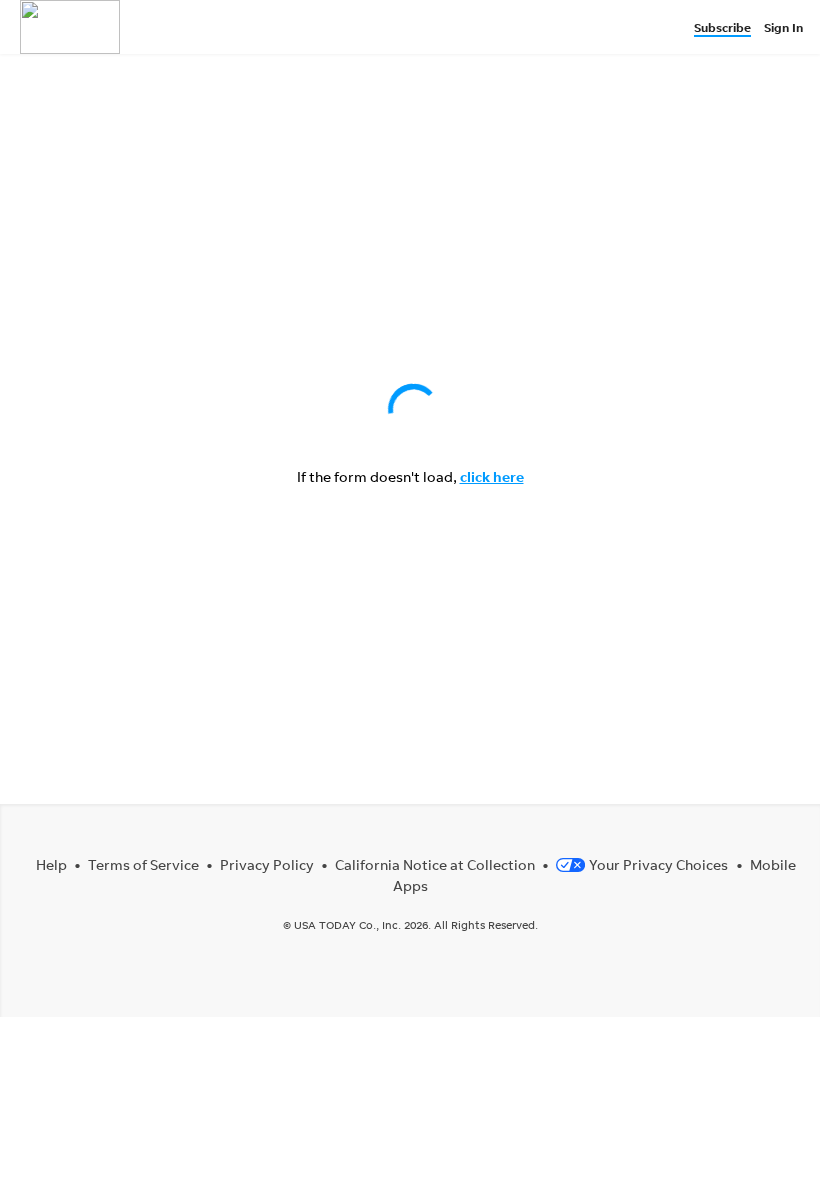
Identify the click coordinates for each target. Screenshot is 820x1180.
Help (51, 864)
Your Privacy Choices (658, 864)
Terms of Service (143, 864)
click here (492, 476)
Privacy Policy (267, 864)
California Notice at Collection (435, 864)
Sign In (783, 27)
